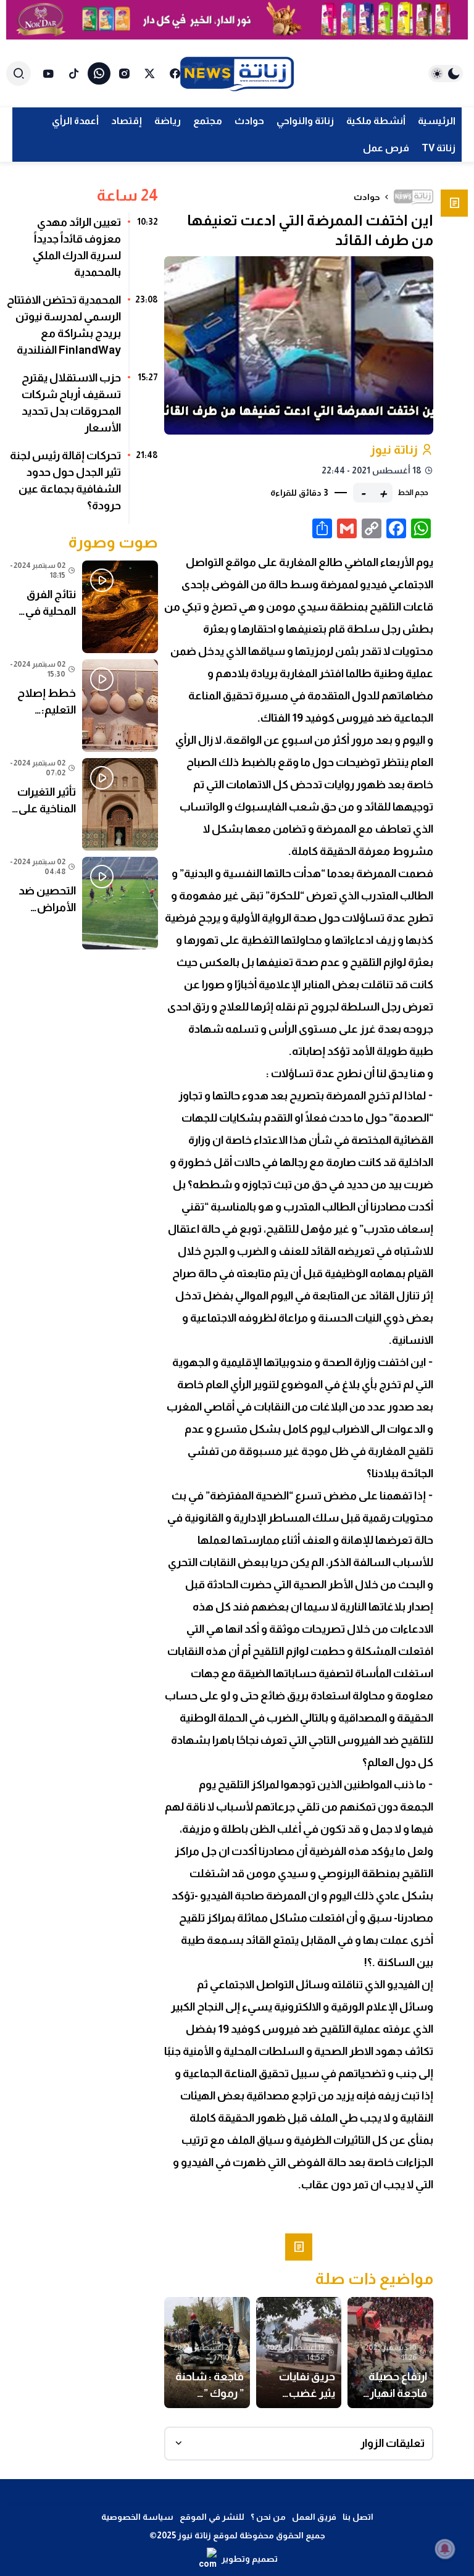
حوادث (367, 197)
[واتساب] (99, 73)
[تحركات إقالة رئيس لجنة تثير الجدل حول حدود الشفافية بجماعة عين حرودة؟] (82, 485)
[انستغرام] (124, 73)
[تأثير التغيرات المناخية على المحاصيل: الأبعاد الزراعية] (82, 804)
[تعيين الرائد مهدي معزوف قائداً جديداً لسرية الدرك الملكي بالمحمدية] (82, 252)
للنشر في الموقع (212, 2517)
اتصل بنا (358, 2517)
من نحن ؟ (268, 2517)
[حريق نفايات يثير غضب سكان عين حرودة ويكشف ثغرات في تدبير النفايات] (299, 2353)
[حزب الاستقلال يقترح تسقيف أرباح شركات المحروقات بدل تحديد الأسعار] (82, 407)
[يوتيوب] (48, 73)
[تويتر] (150, 73)
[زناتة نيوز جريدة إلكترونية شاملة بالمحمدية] (237, 73)
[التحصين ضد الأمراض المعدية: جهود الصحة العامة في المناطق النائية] (82, 903)
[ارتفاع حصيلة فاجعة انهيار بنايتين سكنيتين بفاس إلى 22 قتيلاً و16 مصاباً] (390, 2353)
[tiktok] (74, 73)
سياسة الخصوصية (137, 2517)
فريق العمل (314, 2517)
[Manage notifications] (445, 2549)
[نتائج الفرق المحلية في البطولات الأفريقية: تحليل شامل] (82, 607)
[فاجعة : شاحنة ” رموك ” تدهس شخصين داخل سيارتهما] (207, 2353)
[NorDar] (237, 20)
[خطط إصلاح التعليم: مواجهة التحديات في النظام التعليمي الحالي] (82, 706)
